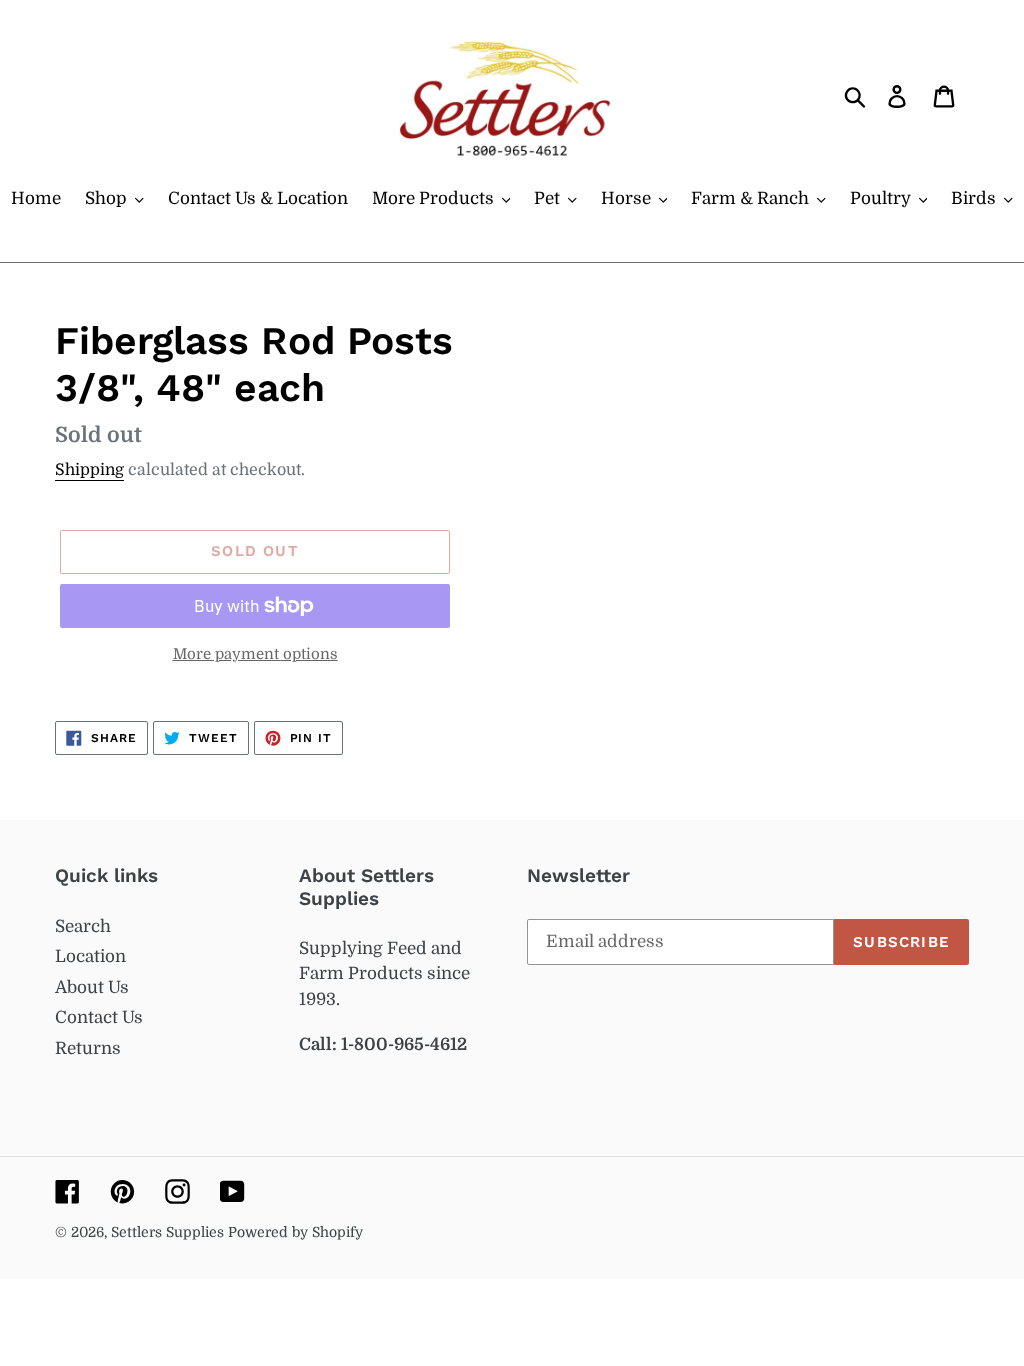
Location (90, 956)
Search (83, 926)
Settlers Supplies (169, 1232)
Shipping (89, 470)
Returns (88, 1048)
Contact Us (99, 1017)
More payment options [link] (255, 654)
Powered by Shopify (295, 1232)
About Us (92, 987)
